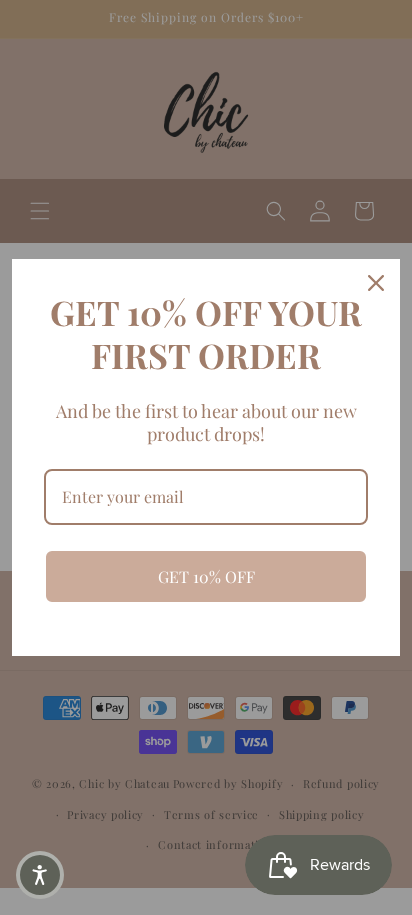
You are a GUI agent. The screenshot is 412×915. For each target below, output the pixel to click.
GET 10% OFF (206, 576)
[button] (40, 875)
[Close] (376, 283)
